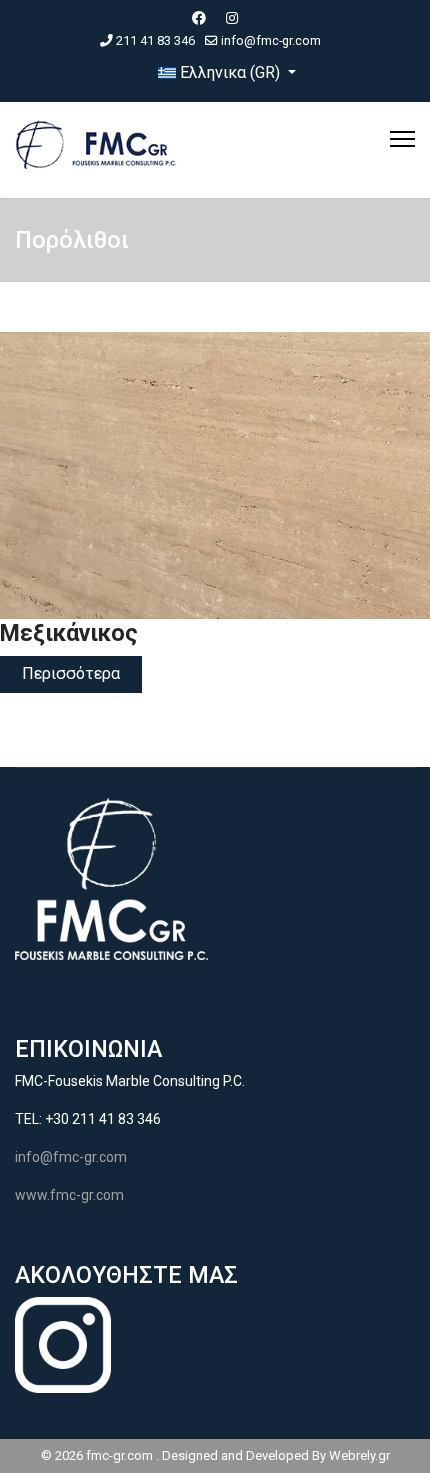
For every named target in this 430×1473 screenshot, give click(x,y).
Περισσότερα (71, 673)
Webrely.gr (359, 1455)
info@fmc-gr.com (271, 40)
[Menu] (402, 139)
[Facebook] (199, 18)
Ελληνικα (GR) (230, 72)
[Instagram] (232, 18)
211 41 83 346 (155, 40)
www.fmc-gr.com (69, 1195)
